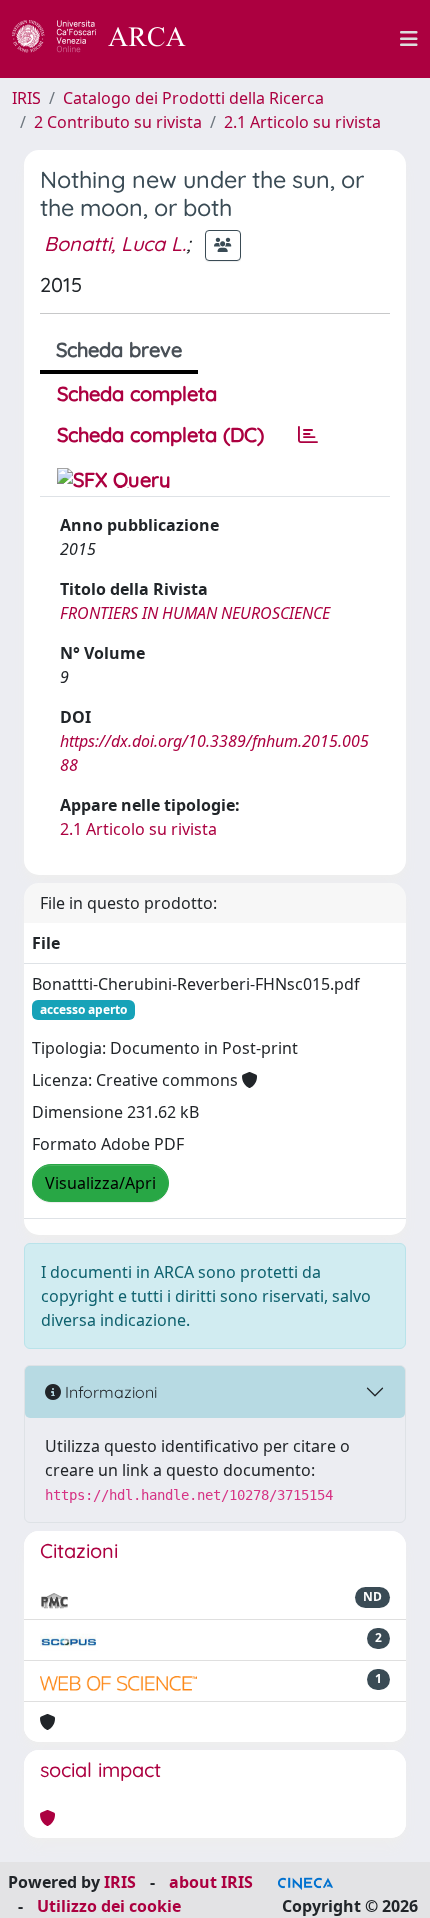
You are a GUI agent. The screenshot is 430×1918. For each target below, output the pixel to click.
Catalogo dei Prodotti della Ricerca (193, 98)
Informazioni (109, 1392)
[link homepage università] (304, 39)
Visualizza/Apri (100, 1183)
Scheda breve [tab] (119, 349)
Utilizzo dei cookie (109, 1906)
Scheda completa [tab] (137, 393)
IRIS (26, 98)
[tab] (308, 435)
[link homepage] (110, 39)
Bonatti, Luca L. (115, 243)
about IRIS (211, 1882)
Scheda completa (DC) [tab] (160, 434)
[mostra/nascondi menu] (409, 39)
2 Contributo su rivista (118, 122)
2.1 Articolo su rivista (302, 122)
